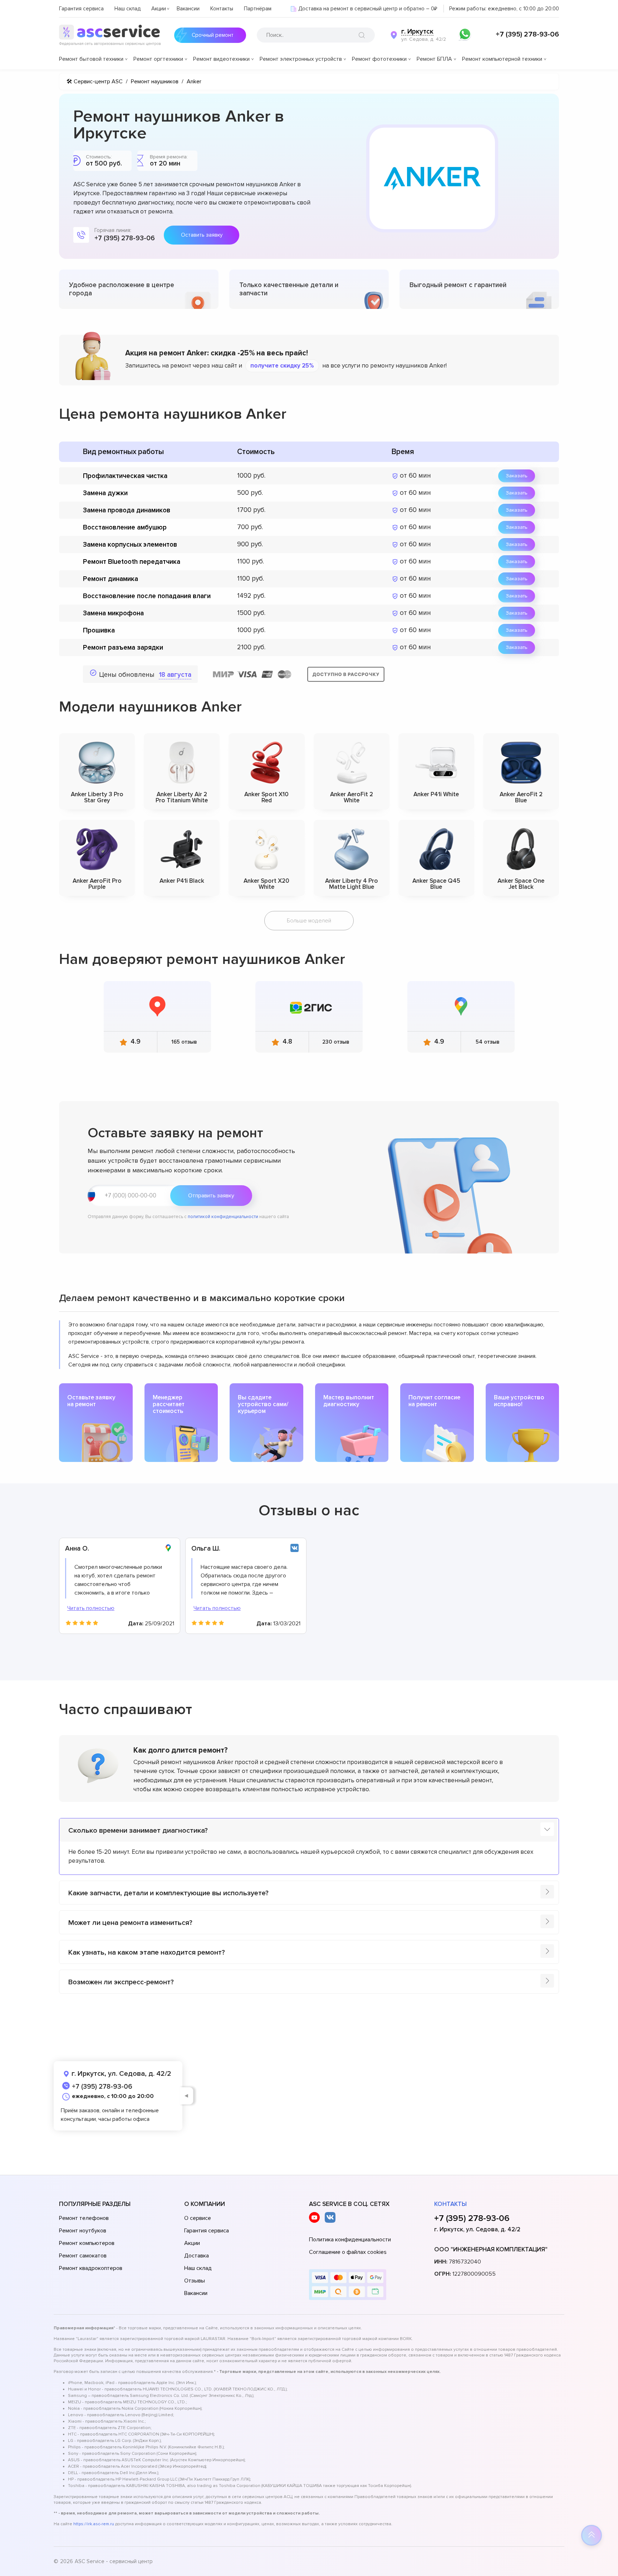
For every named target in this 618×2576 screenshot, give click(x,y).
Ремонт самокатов (83, 2256)
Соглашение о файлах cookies (348, 2252)
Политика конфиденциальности (350, 2240)
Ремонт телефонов (84, 2218)
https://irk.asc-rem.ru (94, 2524)
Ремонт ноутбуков (83, 2231)
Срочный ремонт (213, 35)
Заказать (517, 476)
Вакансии (188, 9)
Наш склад (127, 9)
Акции (159, 9)
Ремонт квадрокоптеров (91, 2268)
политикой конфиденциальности (223, 1217)
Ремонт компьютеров (87, 2243)
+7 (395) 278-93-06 (527, 34)
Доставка (197, 2256)
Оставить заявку (202, 235)
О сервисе (198, 2218)
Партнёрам (258, 9)
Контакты (222, 9)
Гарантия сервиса (81, 9)
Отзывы (195, 2281)
